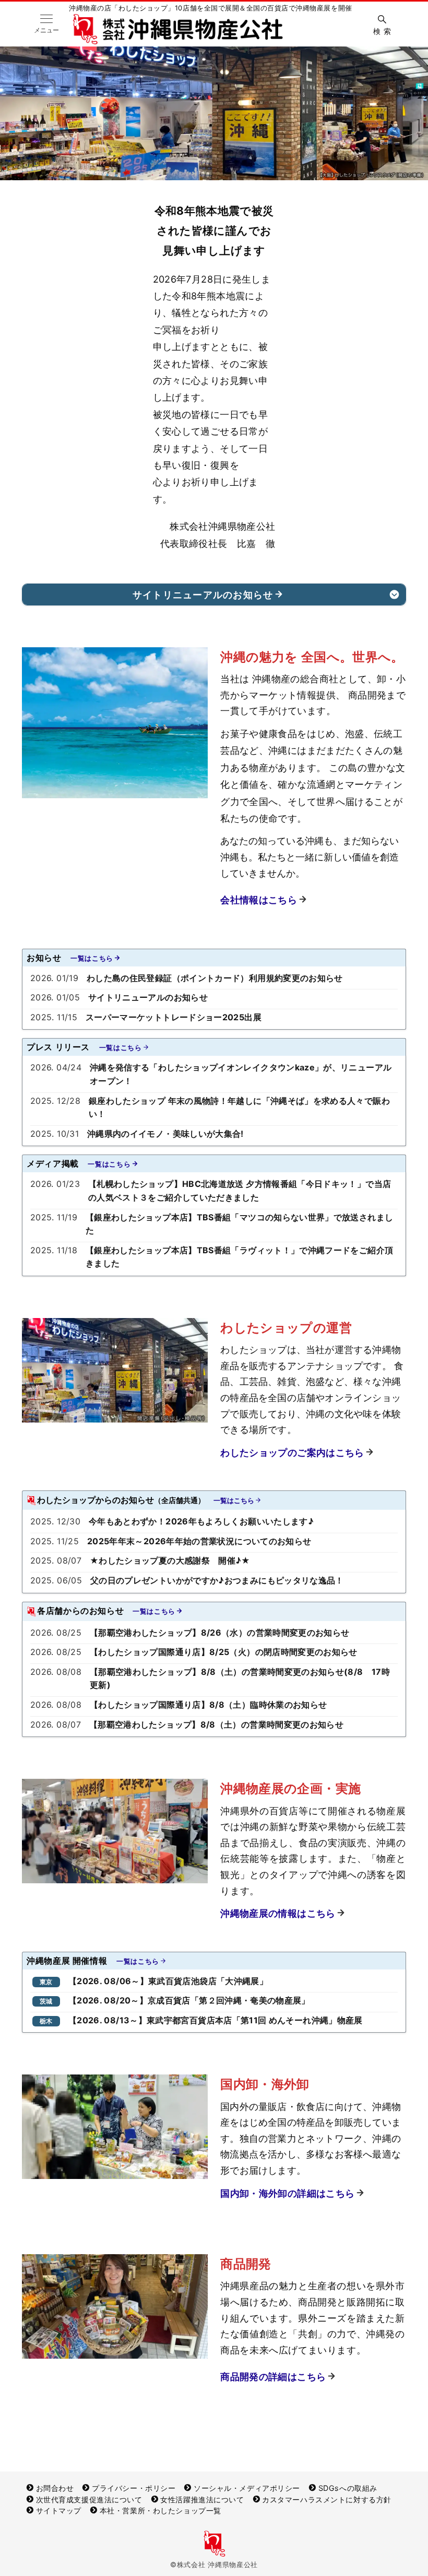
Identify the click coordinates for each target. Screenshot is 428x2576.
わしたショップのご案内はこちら (292, 1453)
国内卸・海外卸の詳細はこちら (287, 2193)
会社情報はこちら (259, 900)
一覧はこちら (92, 958)
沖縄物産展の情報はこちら (278, 1913)
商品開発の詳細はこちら (273, 2377)
